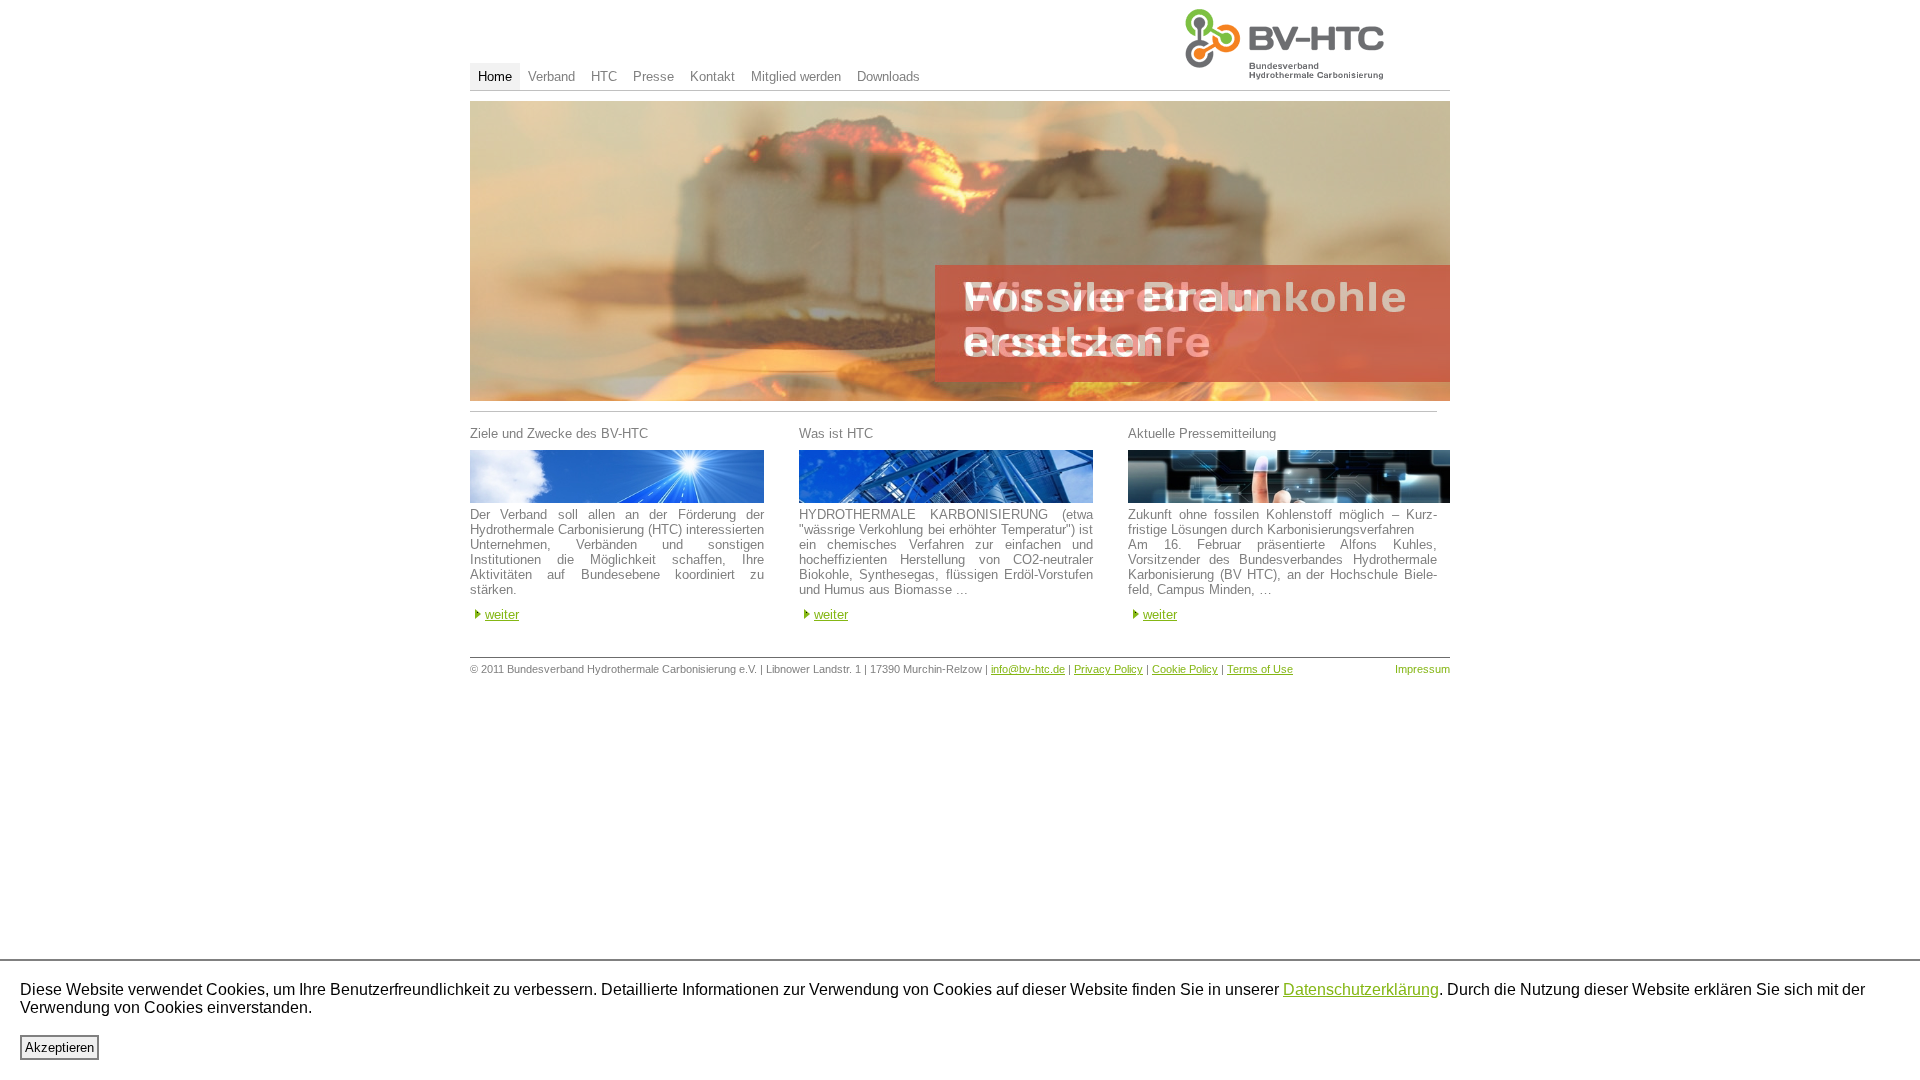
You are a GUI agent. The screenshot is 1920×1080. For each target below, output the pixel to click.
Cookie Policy (1185, 669)
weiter (502, 614)
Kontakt (712, 76)
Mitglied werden (796, 76)
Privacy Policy (1108, 669)
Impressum (1422, 669)
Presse (653, 76)
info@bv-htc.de (1028, 669)
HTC (604, 76)
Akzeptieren (59, 1047)
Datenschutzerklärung (1361, 989)
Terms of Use (1260, 669)
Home (495, 76)
